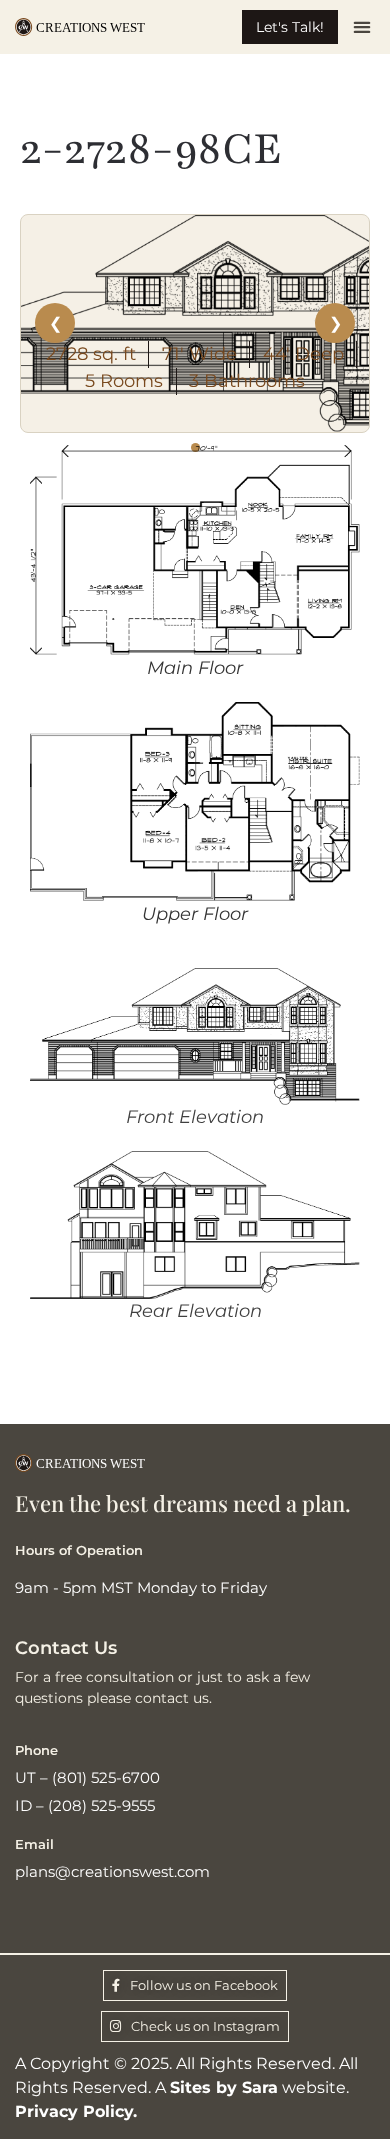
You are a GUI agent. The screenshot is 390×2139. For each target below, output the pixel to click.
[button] (361, 27)
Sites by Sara (224, 2087)
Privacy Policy (74, 2111)
